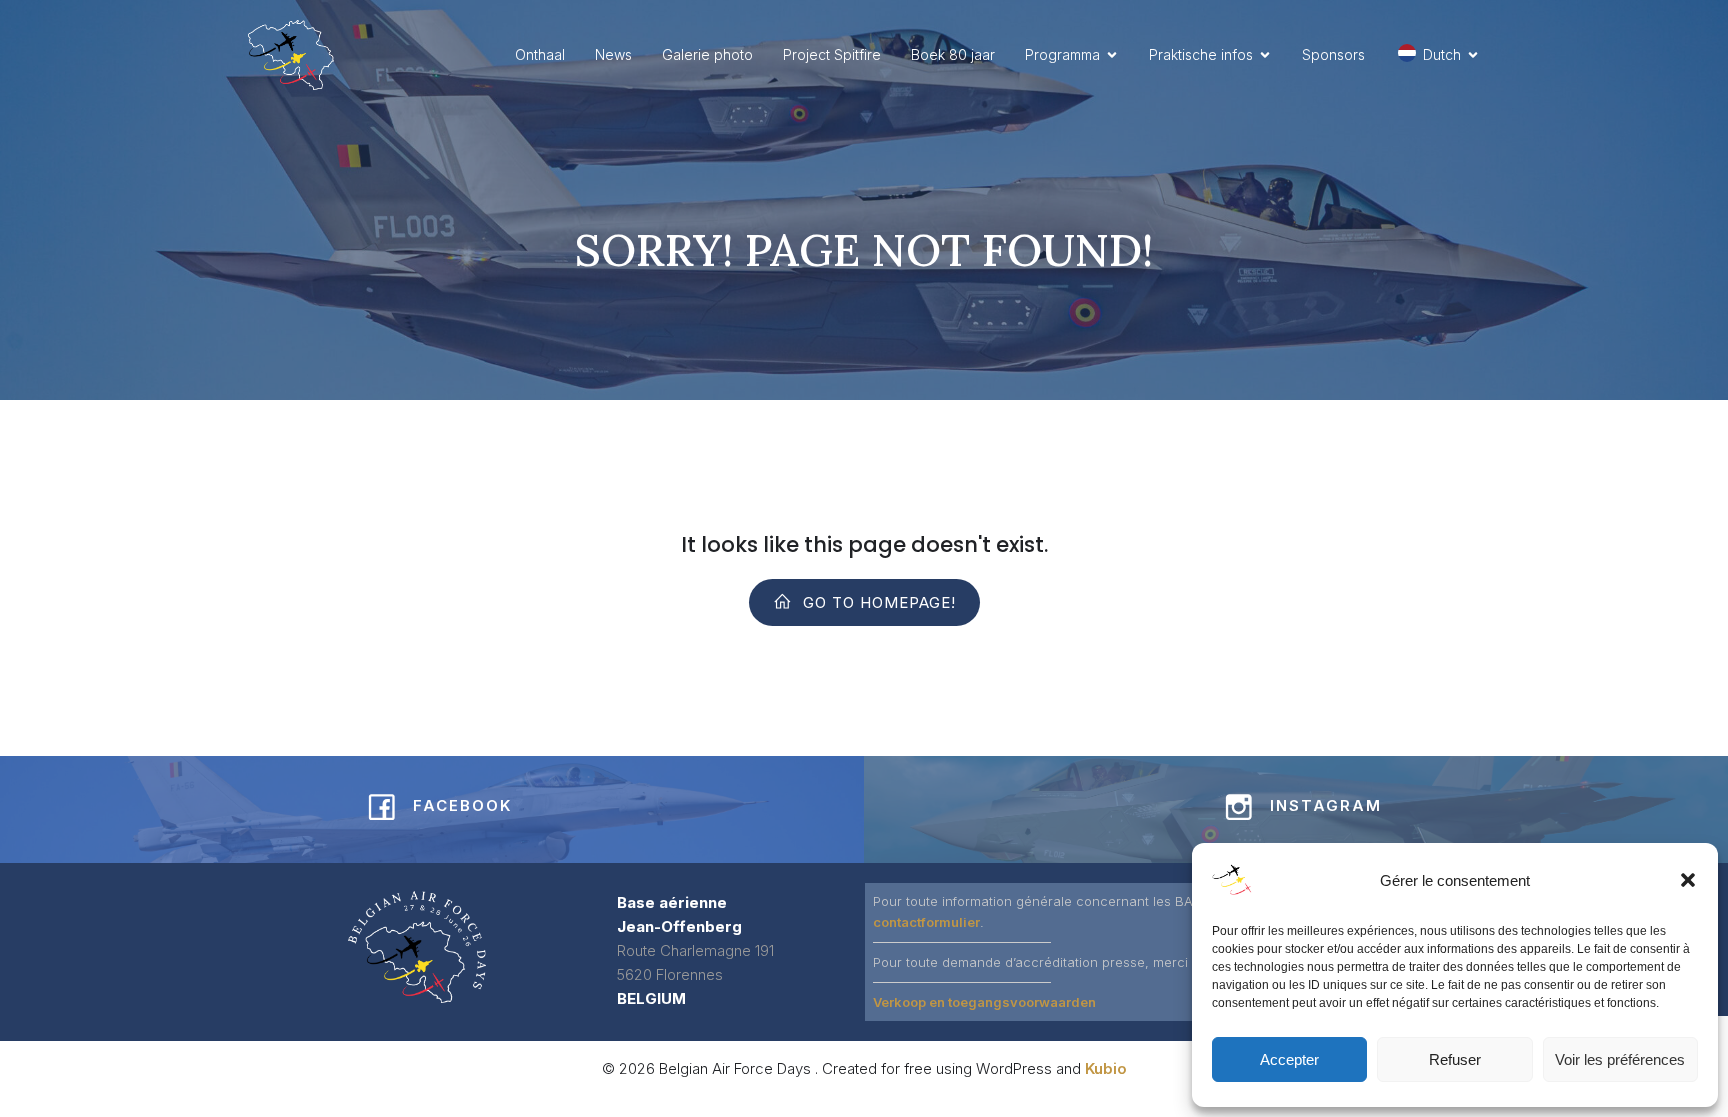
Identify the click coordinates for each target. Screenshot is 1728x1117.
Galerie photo (707, 54)
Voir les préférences (1620, 1059)
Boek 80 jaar (953, 54)
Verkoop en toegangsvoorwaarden (984, 1002)
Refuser (1455, 1059)
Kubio (1106, 1068)
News (613, 54)
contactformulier (926, 922)
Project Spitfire (832, 54)
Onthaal (540, 54)
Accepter (1289, 1059)
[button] (1688, 880)
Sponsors (1333, 54)
